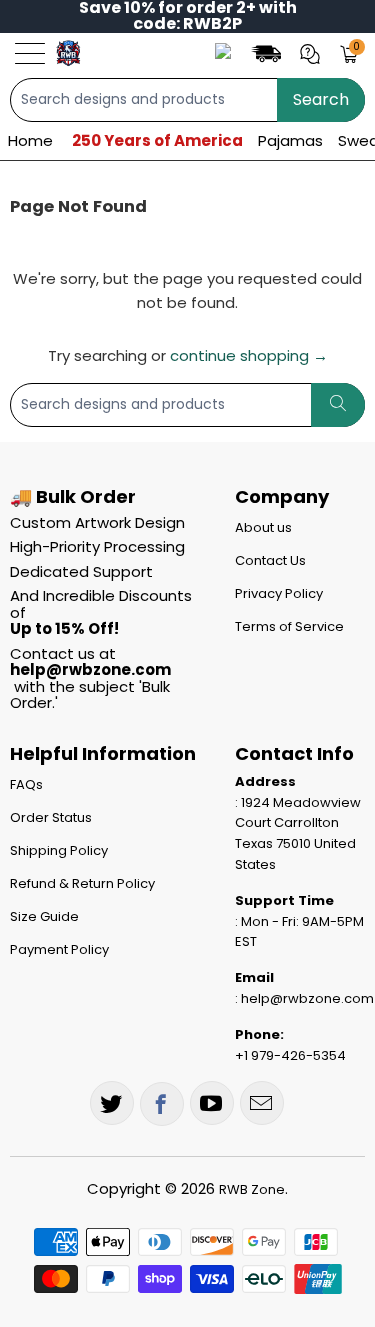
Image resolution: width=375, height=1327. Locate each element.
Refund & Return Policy (82, 883)
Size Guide (44, 916)
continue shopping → (249, 355)
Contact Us (270, 560)
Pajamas (290, 140)
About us (263, 527)
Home (30, 140)
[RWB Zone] (68, 53)
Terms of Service (289, 626)
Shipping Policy (59, 850)
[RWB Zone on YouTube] (212, 1103)
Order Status (51, 817)
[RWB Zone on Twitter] (112, 1103)
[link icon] (269, 52)
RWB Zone (252, 1189)
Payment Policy (59, 949)
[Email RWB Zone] (262, 1103)
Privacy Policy (279, 593)
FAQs (26, 784)
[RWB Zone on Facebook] (162, 1104)
